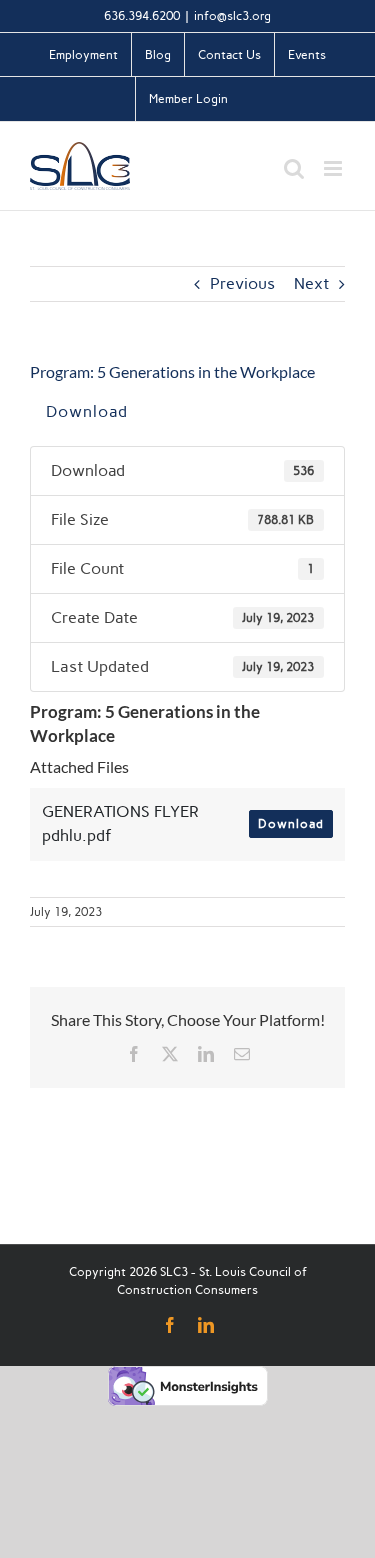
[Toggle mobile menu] (334, 168)
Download (87, 411)
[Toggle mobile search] (294, 168)
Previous (242, 283)
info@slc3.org (232, 16)
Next (311, 283)
